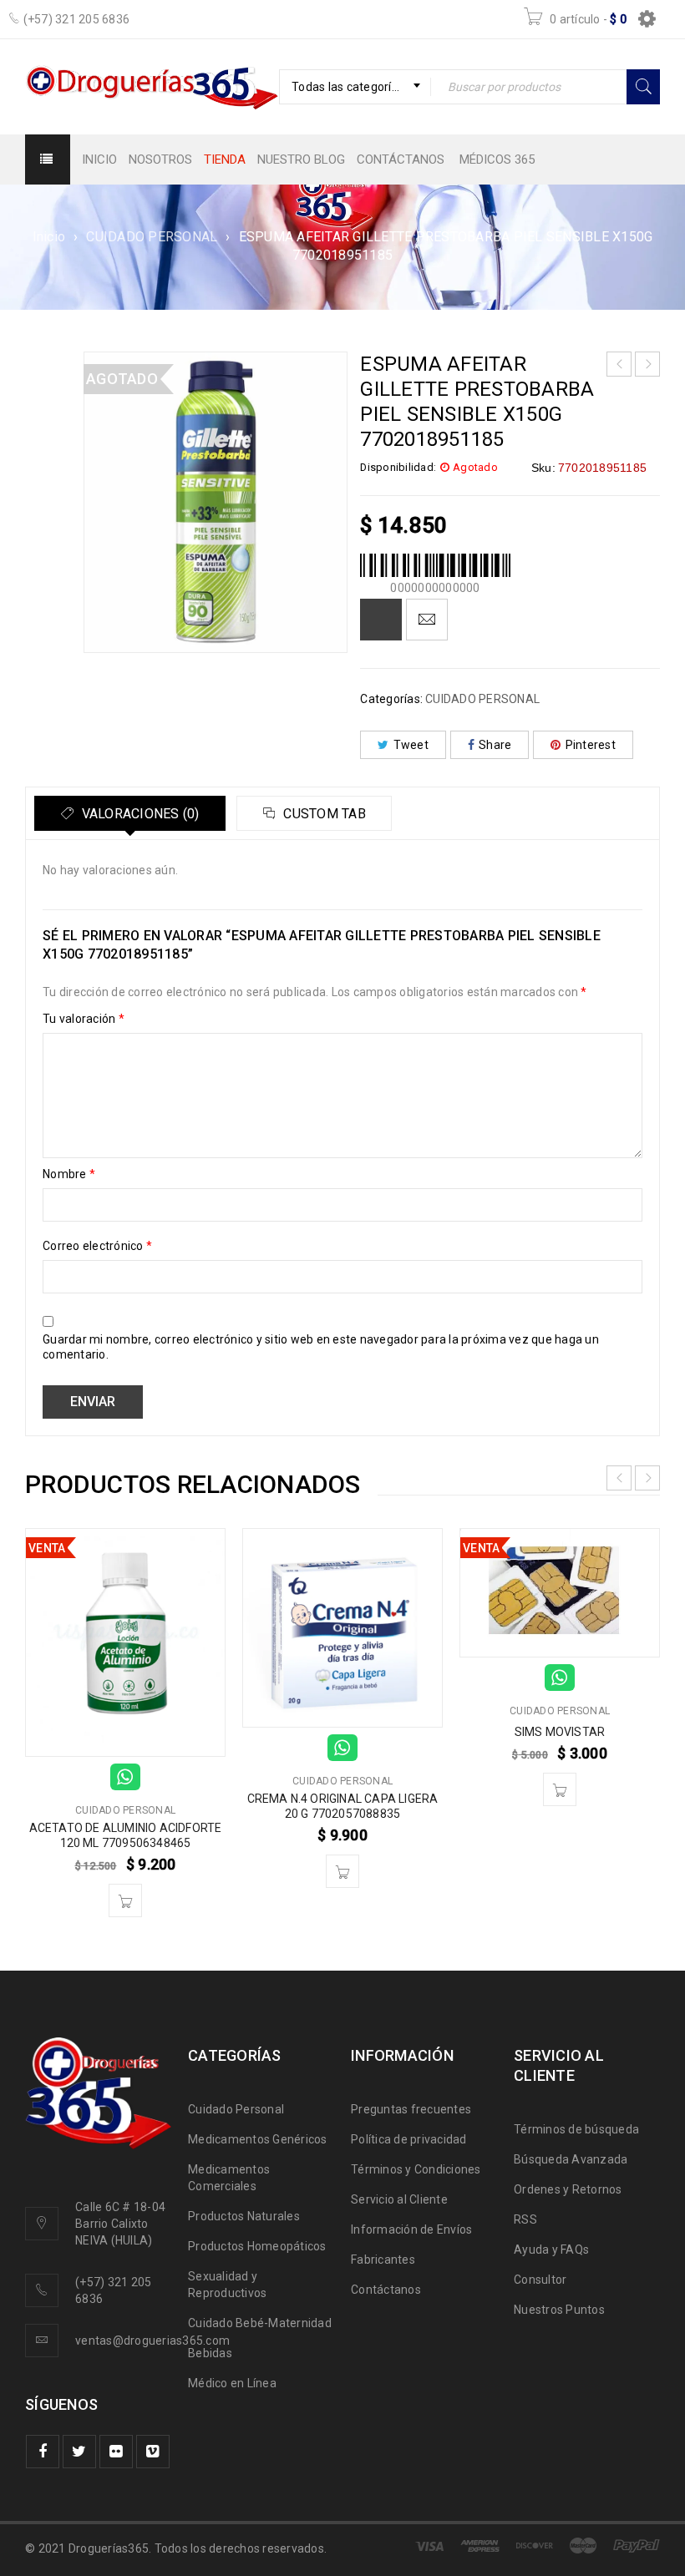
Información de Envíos (411, 2229)
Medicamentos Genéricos (258, 2139)
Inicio (49, 237)
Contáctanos (386, 2290)
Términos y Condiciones (416, 2169)
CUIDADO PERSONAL (152, 237)
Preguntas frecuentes (411, 2109)
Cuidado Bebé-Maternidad (260, 2323)
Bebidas (210, 2353)
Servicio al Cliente (399, 2199)
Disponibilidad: (398, 467)
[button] (125, 1900)
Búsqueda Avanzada (571, 2159)
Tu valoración (84, 1019)
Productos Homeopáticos (257, 2246)
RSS (525, 2219)
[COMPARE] (381, 620)
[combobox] (355, 87)
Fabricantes (383, 2260)
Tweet (411, 745)
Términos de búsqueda (576, 2129)
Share (495, 745)
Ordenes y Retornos (568, 2189)
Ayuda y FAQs (551, 2250)
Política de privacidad (409, 2139)
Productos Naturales (244, 2216)
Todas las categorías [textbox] (348, 87)
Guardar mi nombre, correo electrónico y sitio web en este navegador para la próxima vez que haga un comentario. (321, 1347)
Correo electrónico (97, 1246)
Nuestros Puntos (559, 2310)
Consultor (540, 2280)
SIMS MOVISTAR (560, 1732)
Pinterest (591, 745)
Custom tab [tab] (323, 814)
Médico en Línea (232, 2383)
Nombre (69, 1174)
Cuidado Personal (236, 2109)
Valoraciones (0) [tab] (138, 814)
